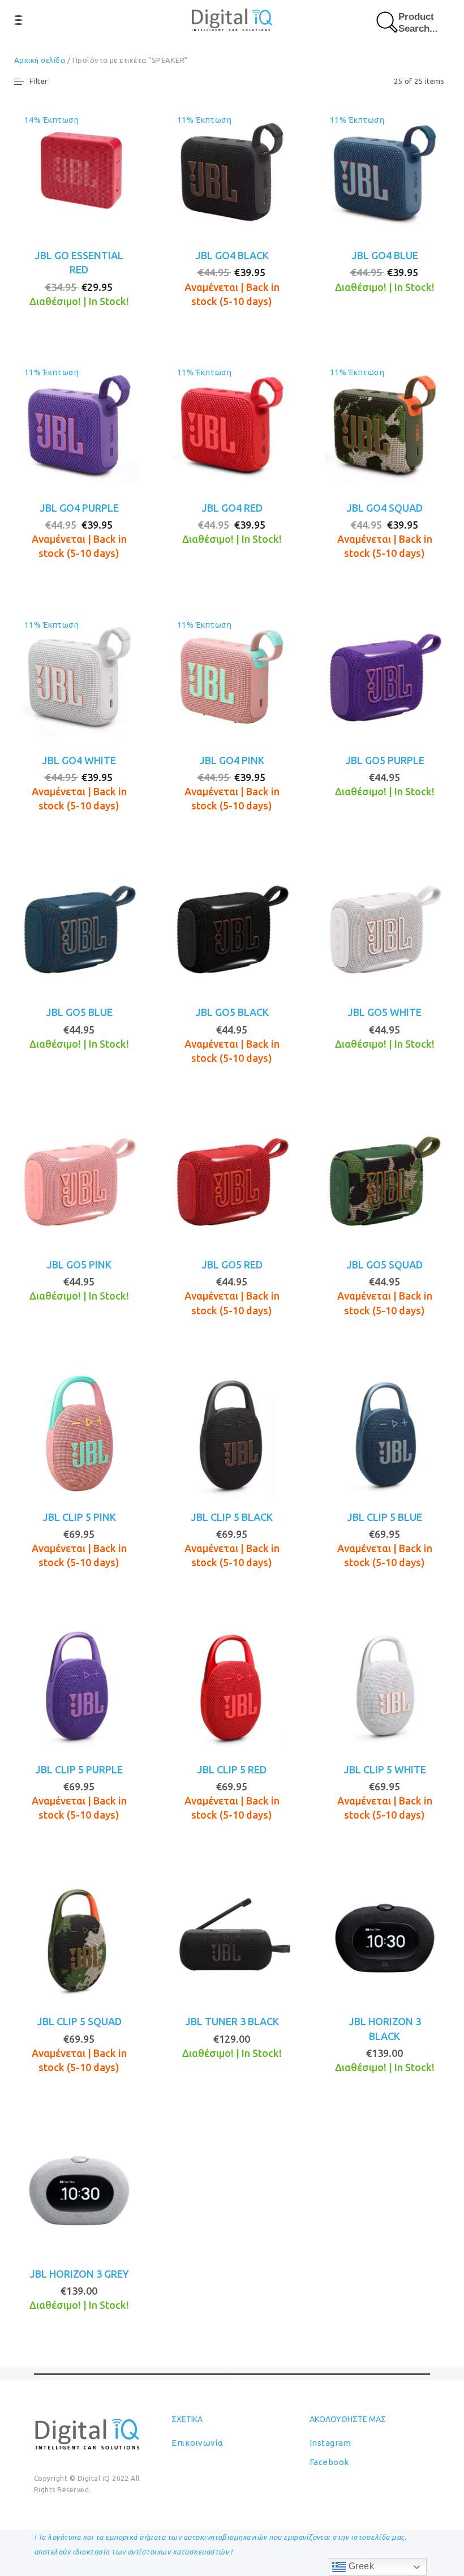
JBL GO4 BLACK (232, 255)
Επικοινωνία (197, 2443)
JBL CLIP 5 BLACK (232, 1517)
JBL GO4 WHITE (79, 760)
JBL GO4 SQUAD (384, 508)
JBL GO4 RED (232, 508)
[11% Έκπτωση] (232, 171)
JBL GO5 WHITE (384, 1012)
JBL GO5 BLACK (232, 1012)
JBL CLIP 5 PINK (79, 1517)
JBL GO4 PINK (232, 760)
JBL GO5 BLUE (79, 1012)
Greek (360, 2566)
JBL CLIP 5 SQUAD (79, 2021)
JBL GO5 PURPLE (385, 760)
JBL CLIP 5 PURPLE (79, 1769)
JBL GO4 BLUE (385, 255)
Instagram (330, 2443)
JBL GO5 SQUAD (384, 1265)
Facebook (329, 2462)
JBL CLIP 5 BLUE (384, 1517)
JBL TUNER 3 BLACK (232, 2021)
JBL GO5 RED (232, 1265)
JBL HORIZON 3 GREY (79, 2274)
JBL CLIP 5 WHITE (385, 1769)
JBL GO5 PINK (79, 1265)
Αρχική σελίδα (40, 60)
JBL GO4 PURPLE (79, 508)
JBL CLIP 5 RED (232, 1769)
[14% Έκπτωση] (79, 171)
